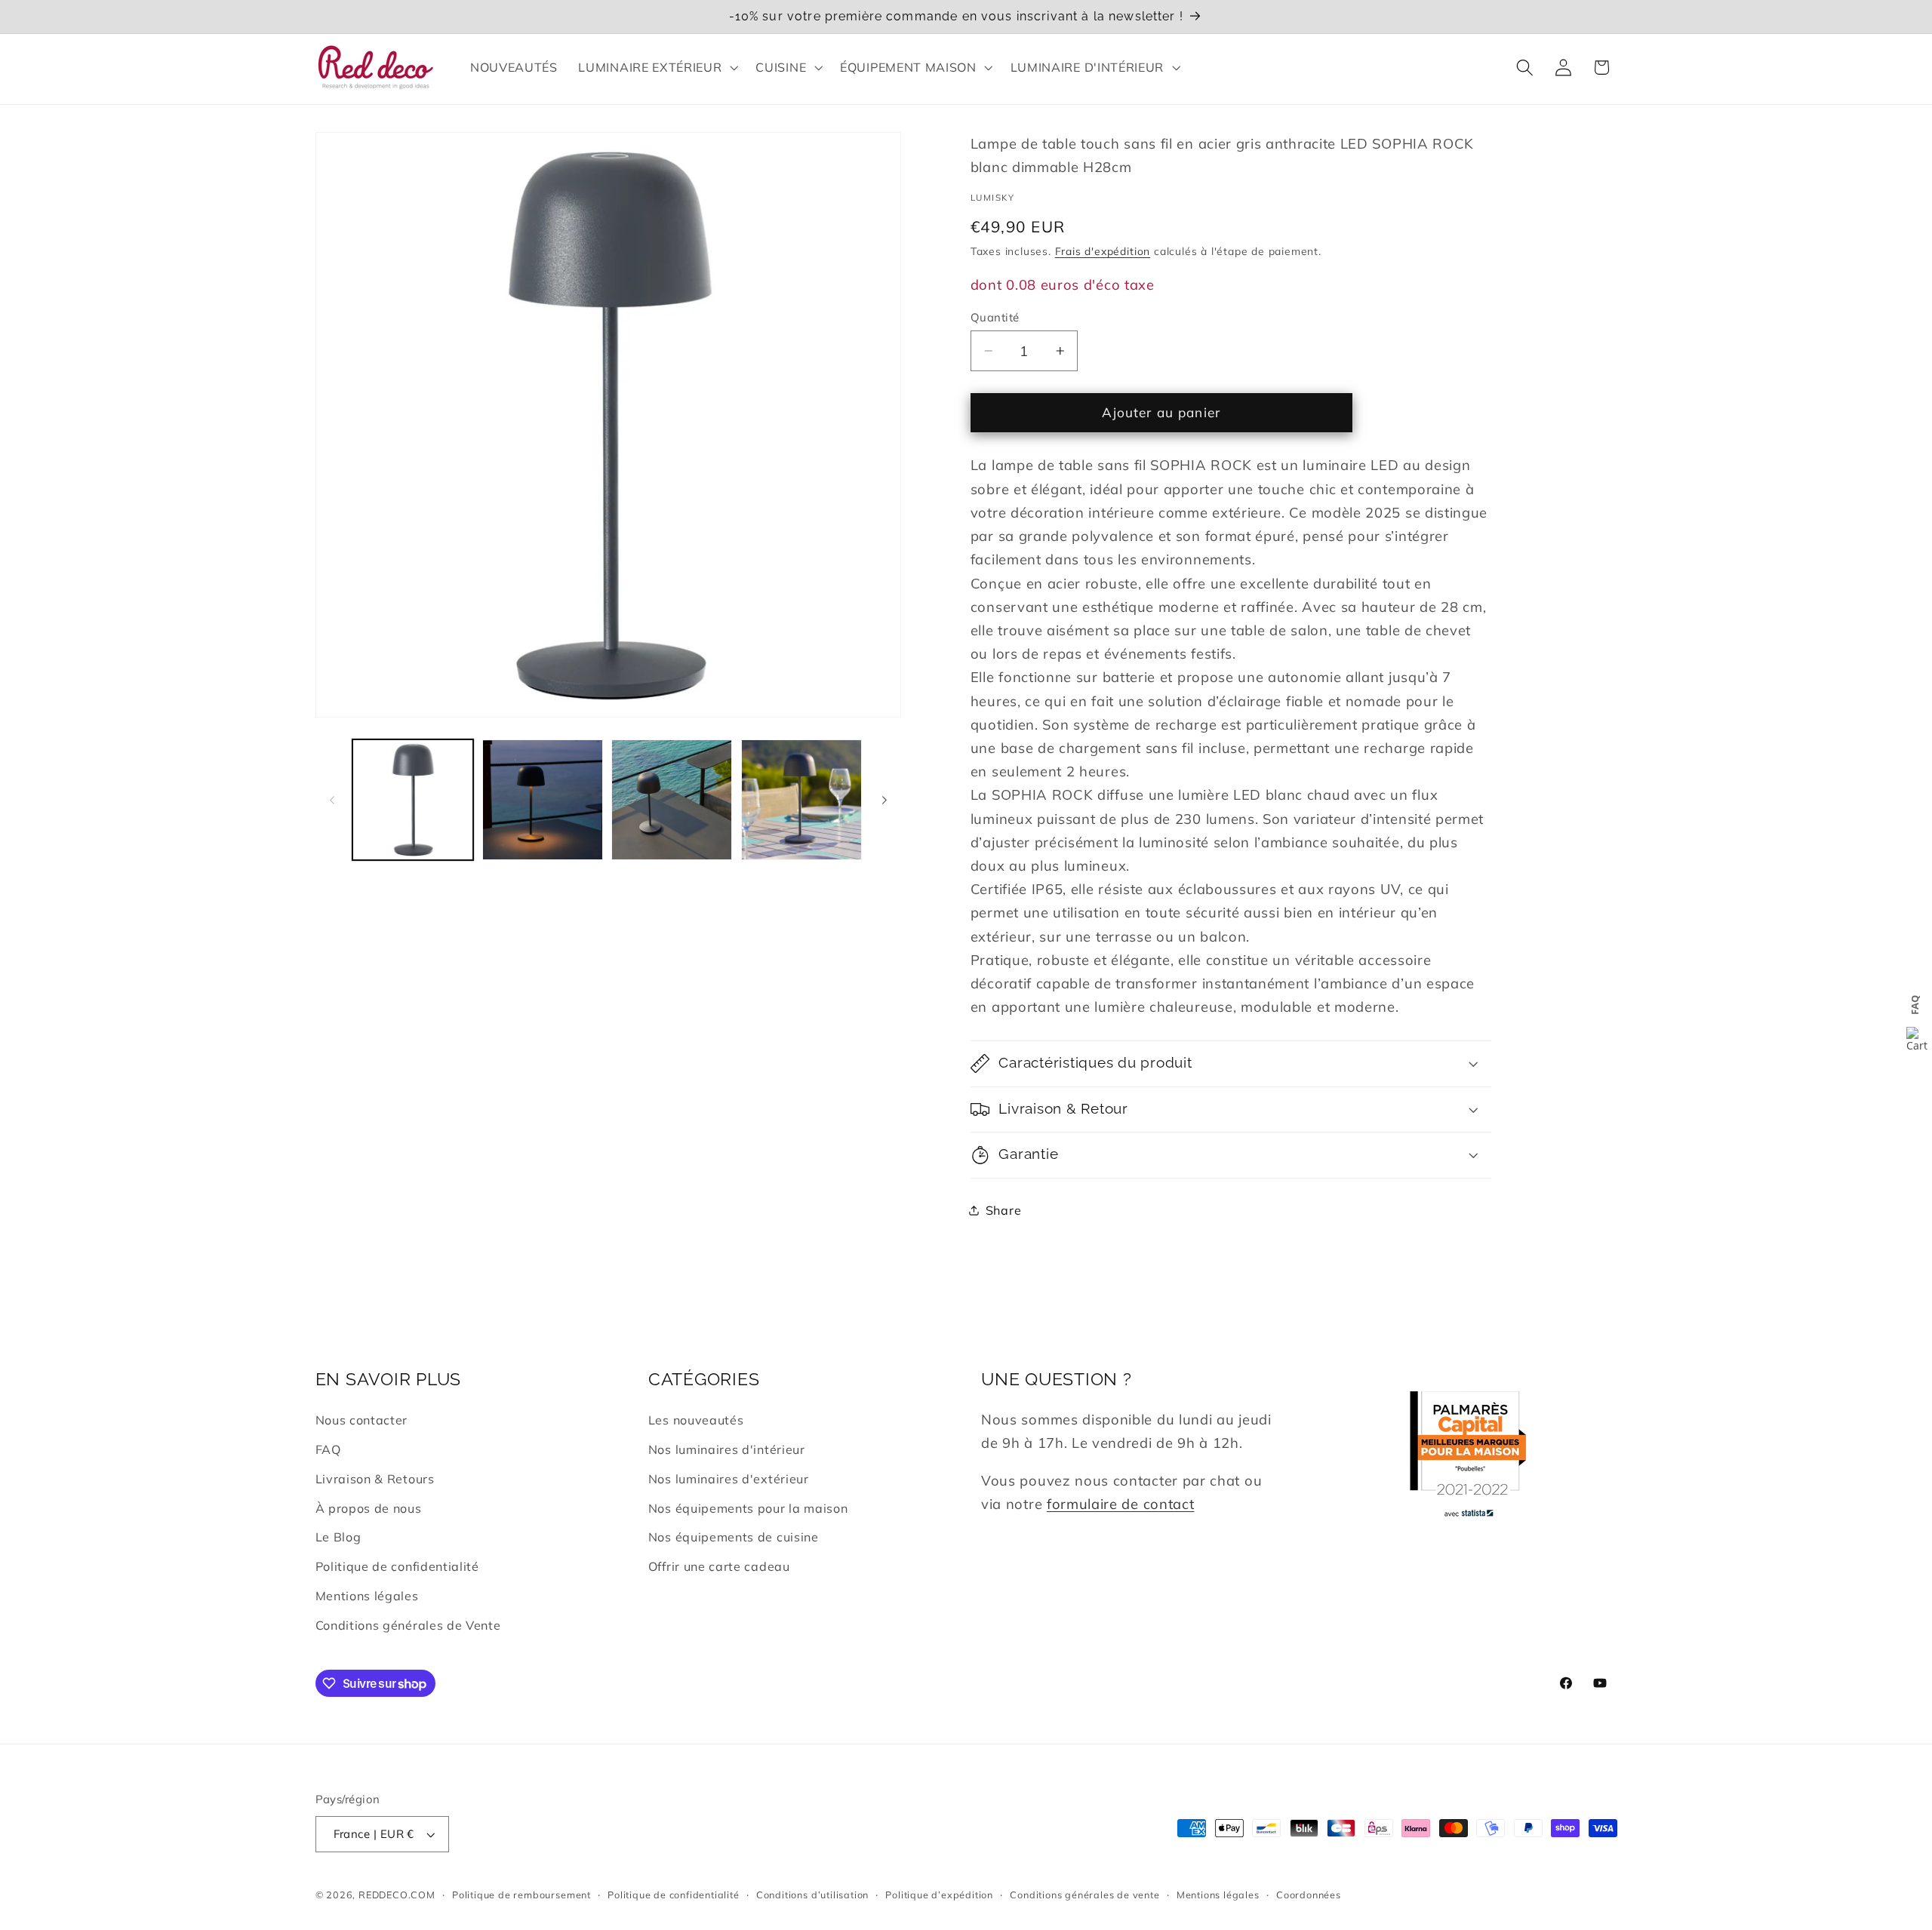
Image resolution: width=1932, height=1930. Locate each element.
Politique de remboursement (521, 1895)
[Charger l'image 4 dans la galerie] (801, 800)
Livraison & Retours (375, 1479)
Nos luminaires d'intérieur (727, 1449)
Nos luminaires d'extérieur (729, 1479)
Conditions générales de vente (1084, 1895)
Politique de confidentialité (397, 1566)
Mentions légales (367, 1596)
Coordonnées (1309, 1895)
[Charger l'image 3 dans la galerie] (672, 800)
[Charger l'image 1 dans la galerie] (413, 800)
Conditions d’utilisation (812, 1895)
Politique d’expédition (939, 1895)
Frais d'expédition (1103, 251)
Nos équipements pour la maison (748, 1508)
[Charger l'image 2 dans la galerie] (543, 800)
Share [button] (1003, 1209)
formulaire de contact (1121, 1504)
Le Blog (338, 1537)
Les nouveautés (696, 1420)
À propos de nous (369, 1508)
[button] (657, 67)
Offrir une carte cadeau (719, 1566)
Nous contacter (362, 1420)
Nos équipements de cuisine (734, 1537)
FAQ (328, 1449)
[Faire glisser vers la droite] (884, 800)
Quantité (995, 317)
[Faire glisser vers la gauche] (332, 800)
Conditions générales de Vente (408, 1625)
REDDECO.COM (397, 1895)
